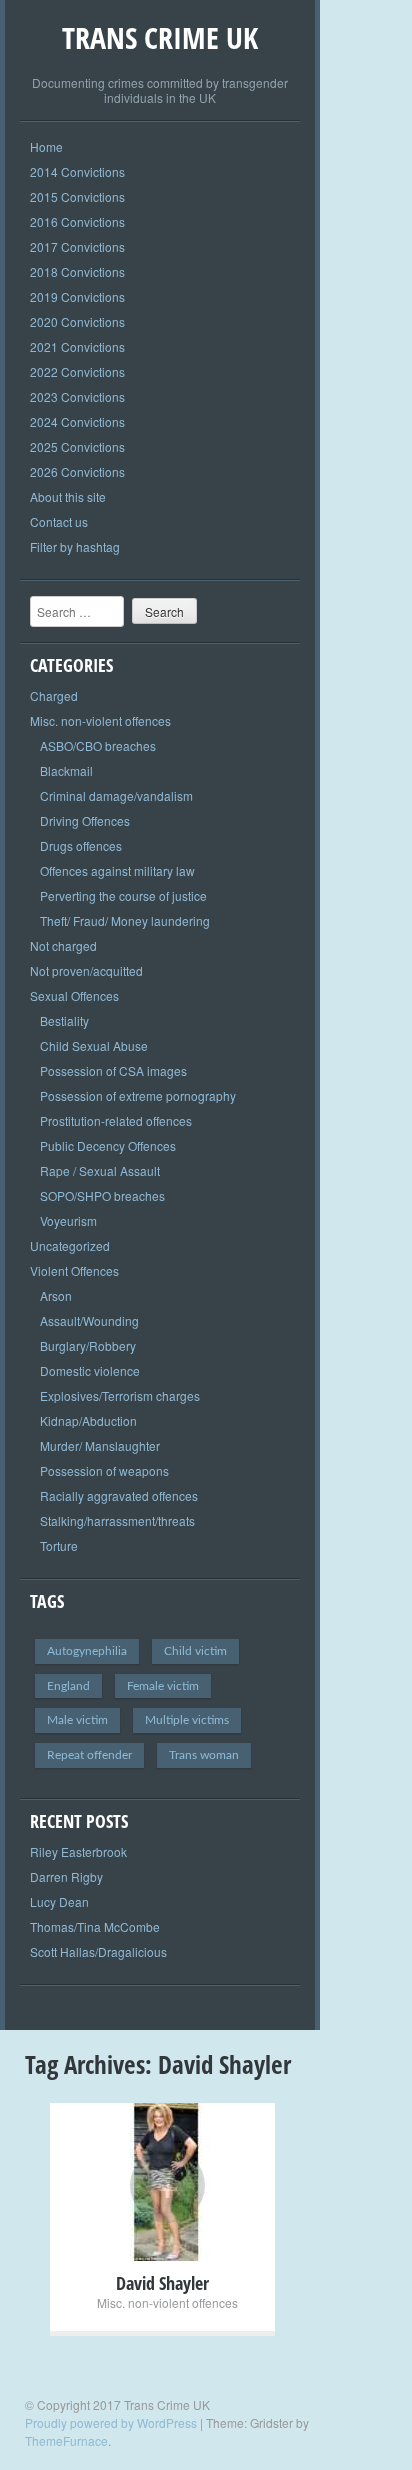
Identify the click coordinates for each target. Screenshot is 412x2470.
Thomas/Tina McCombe (95, 1926)
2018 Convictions (77, 271)
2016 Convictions (77, 221)
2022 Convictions (77, 371)
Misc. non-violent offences (100, 720)
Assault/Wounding (89, 1320)
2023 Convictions (77, 396)
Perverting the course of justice (123, 895)
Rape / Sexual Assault (100, 1170)
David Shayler (162, 2283)
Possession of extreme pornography (138, 1095)
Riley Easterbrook (78, 1851)
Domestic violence (90, 1370)
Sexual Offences (74, 995)
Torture (59, 1545)
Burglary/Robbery (88, 1345)
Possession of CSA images (113, 1070)
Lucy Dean (59, 1901)
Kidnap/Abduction (88, 1420)
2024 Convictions (77, 421)
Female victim (163, 1686)
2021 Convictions (77, 346)
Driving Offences (85, 820)
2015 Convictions (77, 196)
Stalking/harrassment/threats (117, 1520)
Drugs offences (81, 845)
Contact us (59, 521)
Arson (56, 1295)
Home (46, 146)
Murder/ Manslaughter (100, 1445)
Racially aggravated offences (119, 1495)
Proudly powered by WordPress (111, 2422)
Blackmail (66, 770)
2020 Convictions (77, 321)
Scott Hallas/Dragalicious (98, 1951)
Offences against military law (117, 870)
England (68, 1686)
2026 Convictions (77, 471)
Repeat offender (89, 1755)
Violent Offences (74, 1270)
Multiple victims (187, 1720)
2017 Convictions (77, 246)
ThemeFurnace (66, 2440)
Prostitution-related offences (116, 1120)
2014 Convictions (77, 171)
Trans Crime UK (160, 37)
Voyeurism (68, 1220)
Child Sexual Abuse (94, 1045)
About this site (68, 496)
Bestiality (64, 1020)
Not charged (63, 945)
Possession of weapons (104, 1470)
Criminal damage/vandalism (116, 795)
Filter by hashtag (75, 546)
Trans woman (204, 1755)
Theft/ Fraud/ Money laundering (125, 920)
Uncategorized (70, 1245)
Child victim (195, 1651)
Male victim (77, 1720)
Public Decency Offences (108, 1145)
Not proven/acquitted (86, 970)
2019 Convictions (77, 296)
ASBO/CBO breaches (98, 745)
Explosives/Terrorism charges (120, 1395)
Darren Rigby (66, 1876)
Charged (54, 695)
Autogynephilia (87, 1651)
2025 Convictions (77, 446)
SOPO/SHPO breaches (102, 1195)
